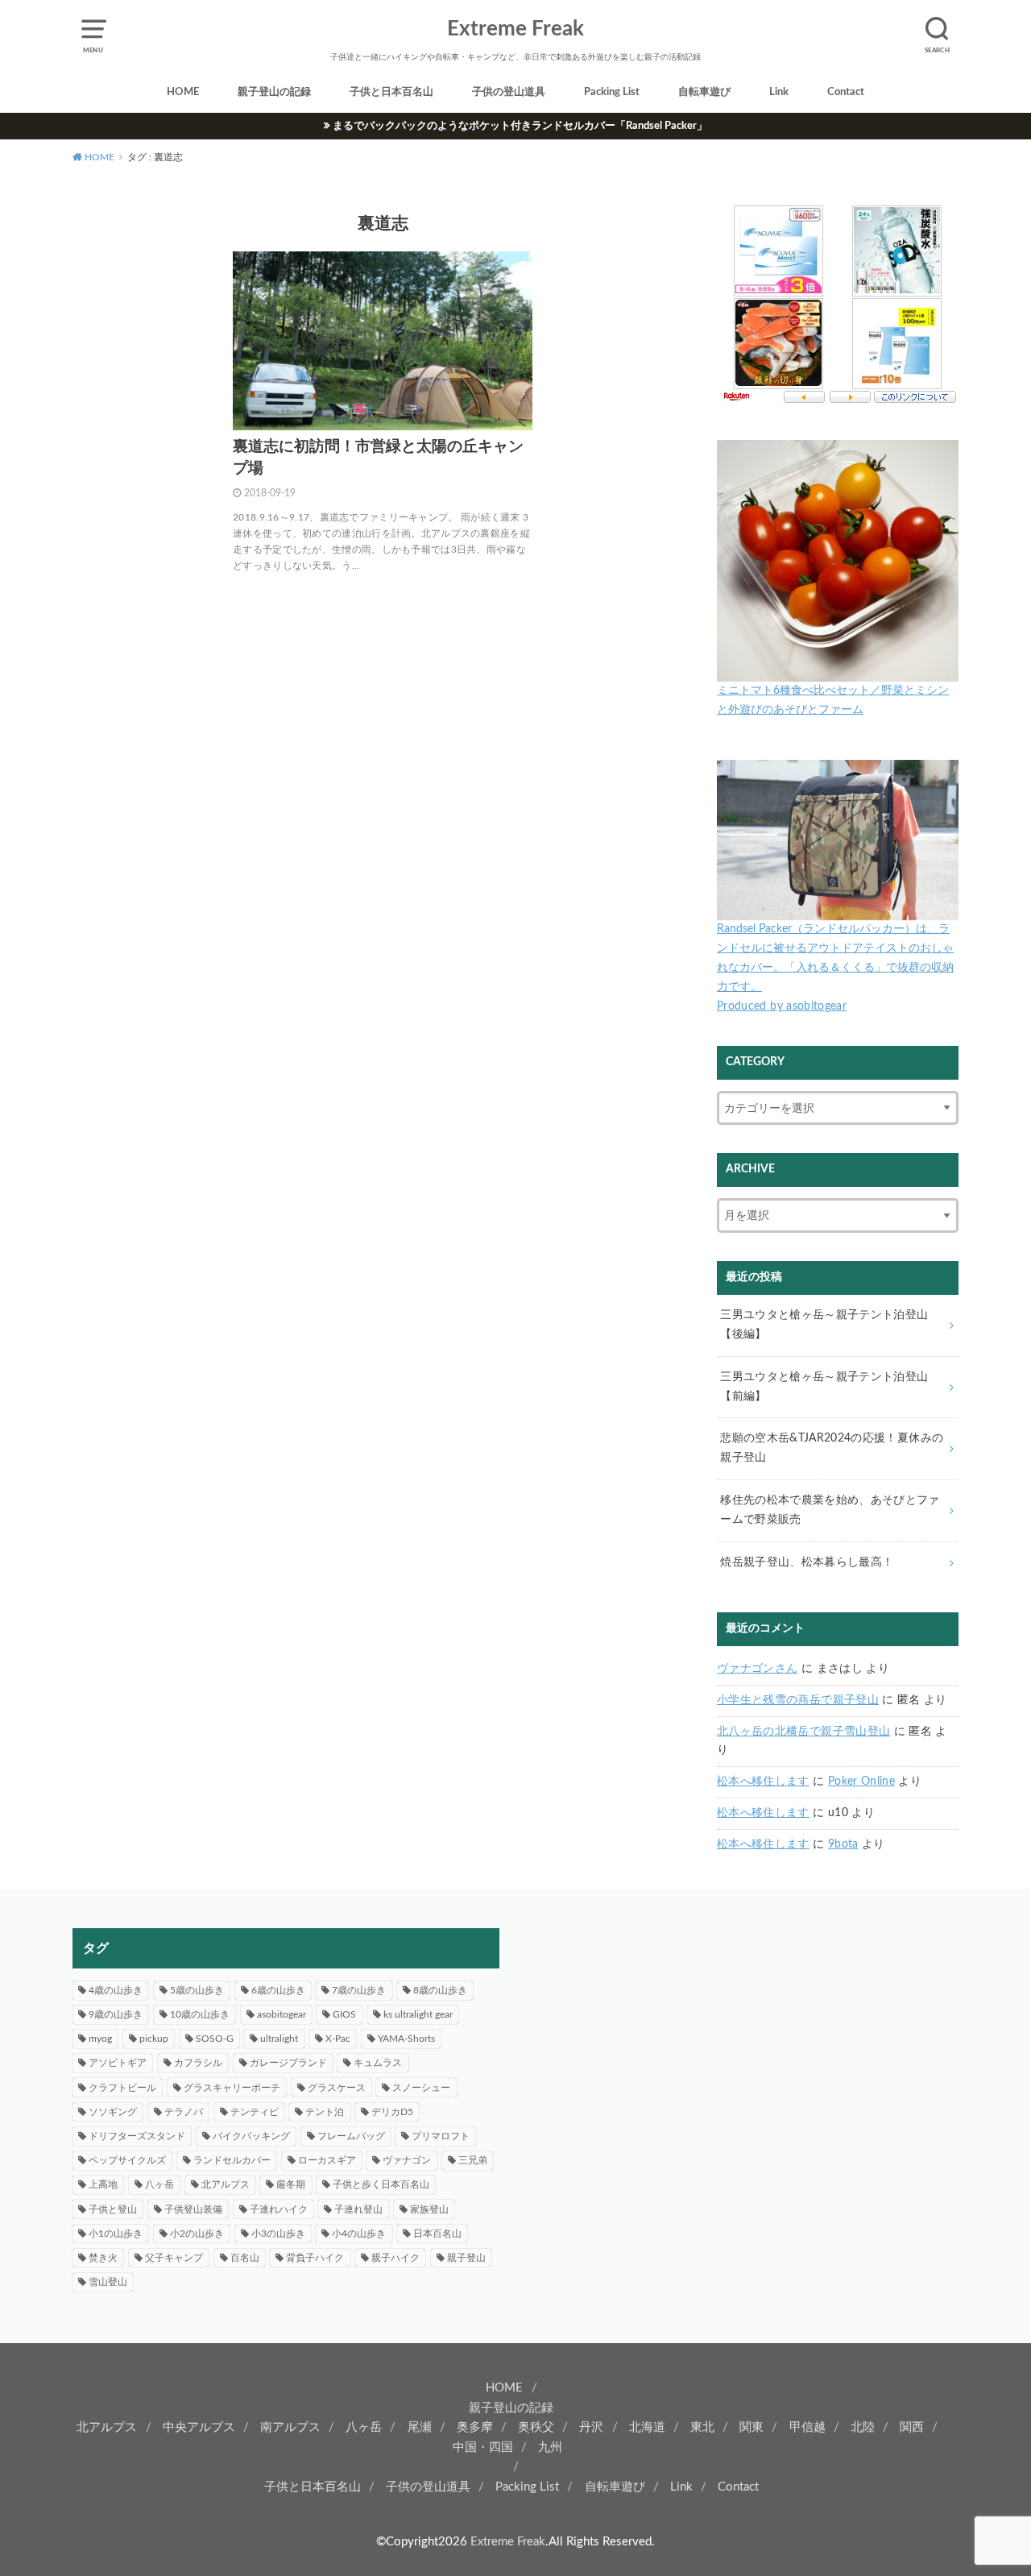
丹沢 (591, 2427)
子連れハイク (279, 2209)
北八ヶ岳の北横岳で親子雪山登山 (803, 1732)
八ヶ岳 (159, 2184)
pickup (154, 2039)
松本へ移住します (763, 1782)
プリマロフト (441, 2136)
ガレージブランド (288, 2063)
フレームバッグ (351, 2136)
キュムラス (378, 2063)
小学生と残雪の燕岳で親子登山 (798, 1700)
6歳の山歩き (278, 1990)
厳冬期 (291, 2184)
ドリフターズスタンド (137, 2136)
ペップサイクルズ (127, 2160)
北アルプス (226, 2184)
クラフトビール (122, 2088)
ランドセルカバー (232, 2160)
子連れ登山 (358, 2209)
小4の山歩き (359, 2234)
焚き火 (103, 2258)
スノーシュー (421, 2088)
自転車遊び (704, 92)
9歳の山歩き (116, 2014)
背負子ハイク (315, 2258)
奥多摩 (475, 2427)
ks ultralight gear (418, 2014)
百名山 (245, 2258)
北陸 (863, 2427)
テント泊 (325, 2112)
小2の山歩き (197, 2234)
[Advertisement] (745, 2041)
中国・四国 (483, 2447)
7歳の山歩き (359, 1990)
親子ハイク (395, 2258)
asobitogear (282, 2014)
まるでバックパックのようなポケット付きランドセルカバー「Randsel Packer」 (520, 126)
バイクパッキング (251, 2136)
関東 (752, 2427)
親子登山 (466, 2258)
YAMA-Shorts (406, 2039)
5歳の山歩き (197, 1990)
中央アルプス (199, 2427)
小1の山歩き (116, 2234)
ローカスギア (327, 2160)
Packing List (612, 92)
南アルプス (290, 2427)
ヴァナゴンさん (757, 1669)
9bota (843, 1844)
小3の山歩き (278, 2234)
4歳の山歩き (116, 1990)
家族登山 (429, 2209)
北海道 (647, 2427)
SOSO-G (215, 2039)
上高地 (103, 2184)
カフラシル (198, 2063)
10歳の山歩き (200, 2014)
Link (779, 92)
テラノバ (184, 2112)
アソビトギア (118, 2063)
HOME (183, 92)
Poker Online (861, 1782)
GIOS (344, 2014)
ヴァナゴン (407, 2160)
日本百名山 (437, 2234)
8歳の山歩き (440, 1990)
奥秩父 (536, 2427)
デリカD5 (392, 2112)
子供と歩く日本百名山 (381, 2184)
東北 (702, 2427)
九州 (550, 2447)
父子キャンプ (174, 2258)
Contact (846, 92)
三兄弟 (473, 2160)
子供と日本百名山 (391, 92)
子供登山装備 (193, 2209)
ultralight (279, 2039)
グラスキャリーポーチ (232, 2088)
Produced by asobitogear (782, 1006)
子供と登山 (113, 2209)
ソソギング (113, 2112)
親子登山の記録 (274, 92)
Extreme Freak (515, 29)
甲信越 (807, 2427)
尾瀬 (420, 2427)
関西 (912, 2427)
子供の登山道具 (509, 92)
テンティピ (255, 2112)
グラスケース (337, 2088)
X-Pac (338, 2039)
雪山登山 (108, 2282)
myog (100, 2039)
